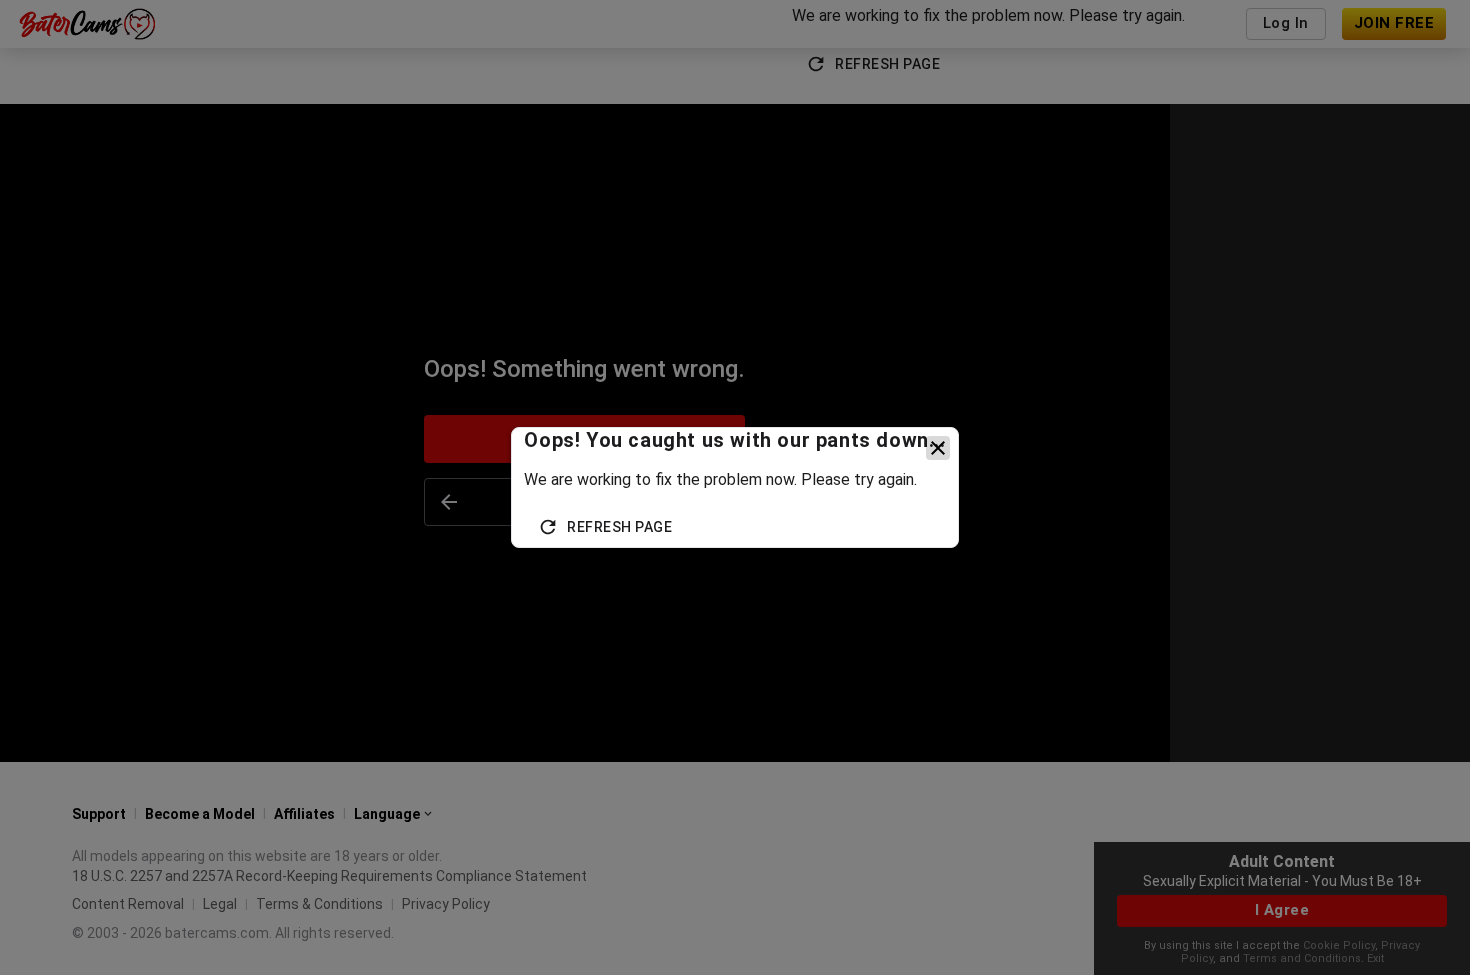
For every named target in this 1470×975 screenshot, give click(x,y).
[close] (938, 448)
